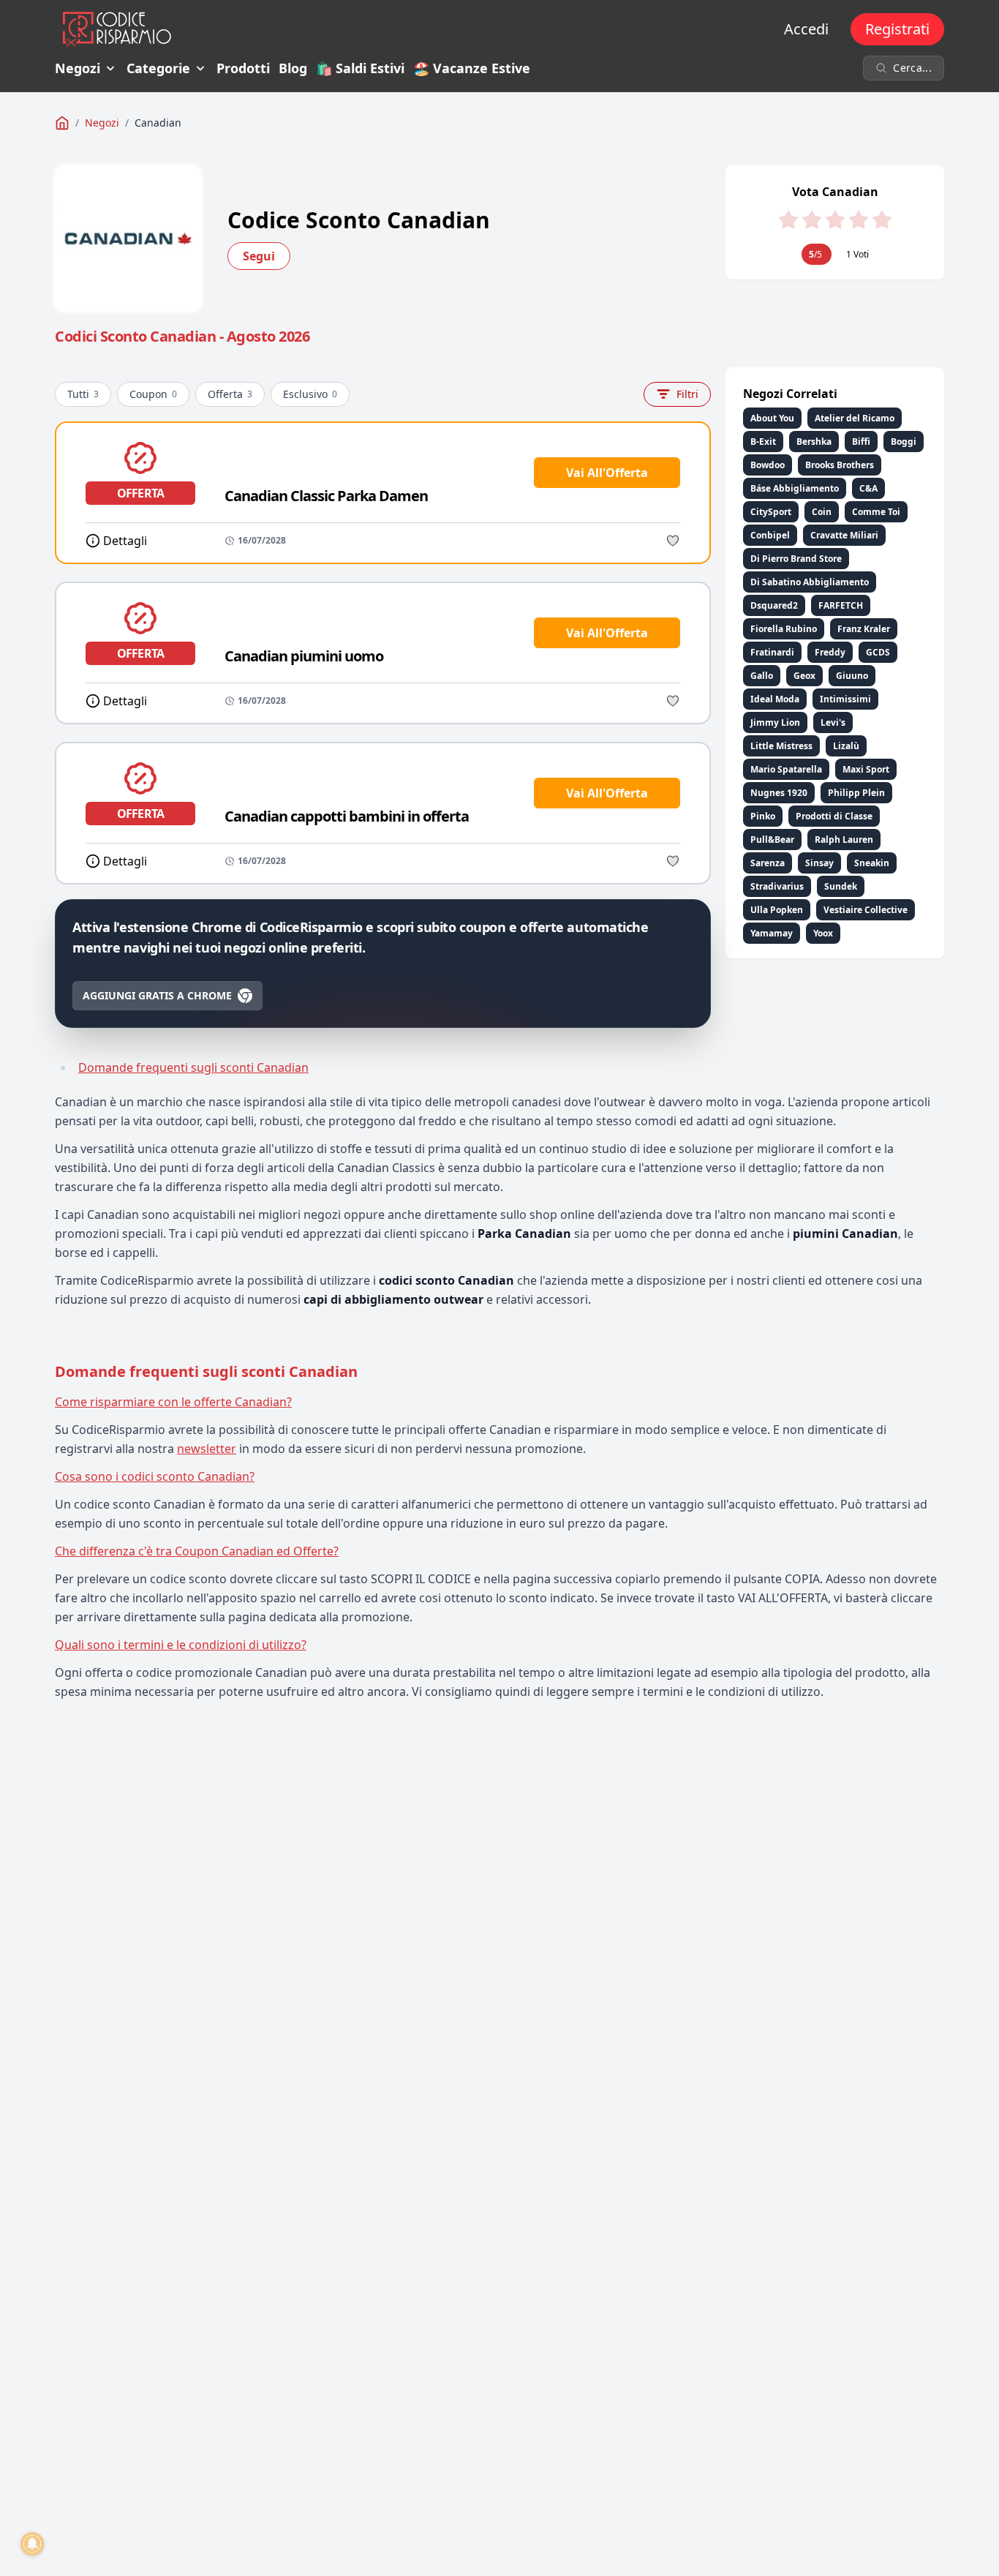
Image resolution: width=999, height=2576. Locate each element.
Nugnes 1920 (779, 793)
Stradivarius (777, 886)
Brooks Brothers (840, 465)
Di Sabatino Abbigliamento (810, 582)
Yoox (823, 933)
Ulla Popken (777, 910)
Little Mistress (781, 746)
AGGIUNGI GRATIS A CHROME (157, 995)
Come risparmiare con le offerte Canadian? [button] (173, 1402)
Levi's (833, 722)
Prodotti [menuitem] (243, 68)
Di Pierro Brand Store (796, 559)
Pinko (763, 816)
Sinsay (819, 863)
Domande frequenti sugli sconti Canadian (193, 1067)
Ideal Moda (775, 699)
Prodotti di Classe (834, 816)
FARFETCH (841, 605)
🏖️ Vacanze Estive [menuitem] (472, 68)
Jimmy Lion (775, 722)
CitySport (771, 512)
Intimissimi (845, 699)
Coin (822, 512)
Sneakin (872, 863)
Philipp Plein (856, 793)
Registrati (897, 29)
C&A (868, 488)
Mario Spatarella (786, 769)
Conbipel (770, 535)
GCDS (878, 652)
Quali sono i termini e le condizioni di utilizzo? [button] (181, 1645)
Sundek (841, 886)
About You (772, 418)
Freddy (830, 652)
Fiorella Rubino (784, 629)
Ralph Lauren (844, 840)
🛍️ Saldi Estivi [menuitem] (360, 68)
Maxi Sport (866, 769)
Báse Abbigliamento (795, 488)
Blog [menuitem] (293, 68)
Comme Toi (876, 512)
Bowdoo (768, 465)
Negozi (78, 68)
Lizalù (846, 746)
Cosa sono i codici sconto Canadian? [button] (155, 1476)
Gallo (762, 676)
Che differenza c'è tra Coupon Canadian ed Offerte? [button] (197, 1551)
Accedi (806, 29)
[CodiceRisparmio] (62, 123)
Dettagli (125, 541)
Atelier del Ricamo (855, 418)
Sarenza (768, 863)
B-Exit (763, 442)
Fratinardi (772, 652)
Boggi (904, 442)
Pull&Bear (772, 840)
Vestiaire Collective (866, 910)
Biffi (861, 442)
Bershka (814, 442)
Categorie (158, 68)
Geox (804, 676)
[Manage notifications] (32, 2544)
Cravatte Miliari (844, 535)
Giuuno (852, 676)
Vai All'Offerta (607, 473)
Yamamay (772, 933)
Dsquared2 (774, 605)
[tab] (499, 1402)
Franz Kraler (864, 629)
